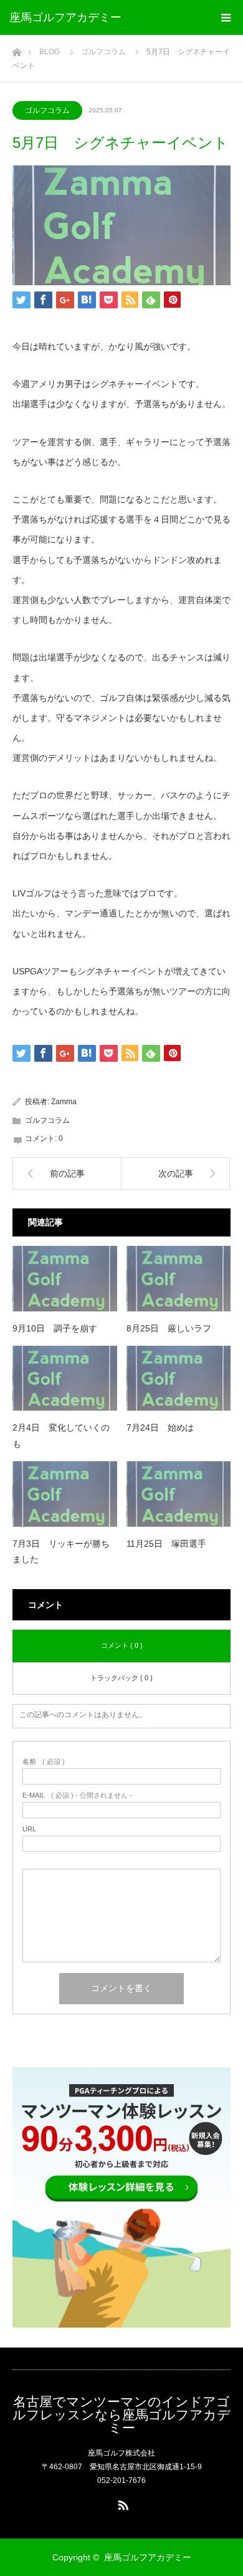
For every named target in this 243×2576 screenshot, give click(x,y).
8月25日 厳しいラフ (169, 1328)
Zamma (64, 1102)
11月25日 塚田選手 (166, 1544)
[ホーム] (17, 49)
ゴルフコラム (47, 110)
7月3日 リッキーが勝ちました (61, 1551)
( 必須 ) (44, 1762)
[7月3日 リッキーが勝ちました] (65, 1494)
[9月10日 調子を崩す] (65, 1279)
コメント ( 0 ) (122, 1645)
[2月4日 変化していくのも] (65, 1379)
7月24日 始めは (160, 1428)
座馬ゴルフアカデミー (65, 17)
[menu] (226, 17)
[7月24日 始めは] (179, 1379)
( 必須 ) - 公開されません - (77, 1795)
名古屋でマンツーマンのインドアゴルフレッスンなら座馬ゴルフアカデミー (121, 2415)
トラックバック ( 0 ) (121, 1678)
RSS (121, 2503)
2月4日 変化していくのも (61, 1435)
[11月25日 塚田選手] (179, 1494)
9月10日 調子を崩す (55, 1328)
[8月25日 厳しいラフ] (179, 1279)
